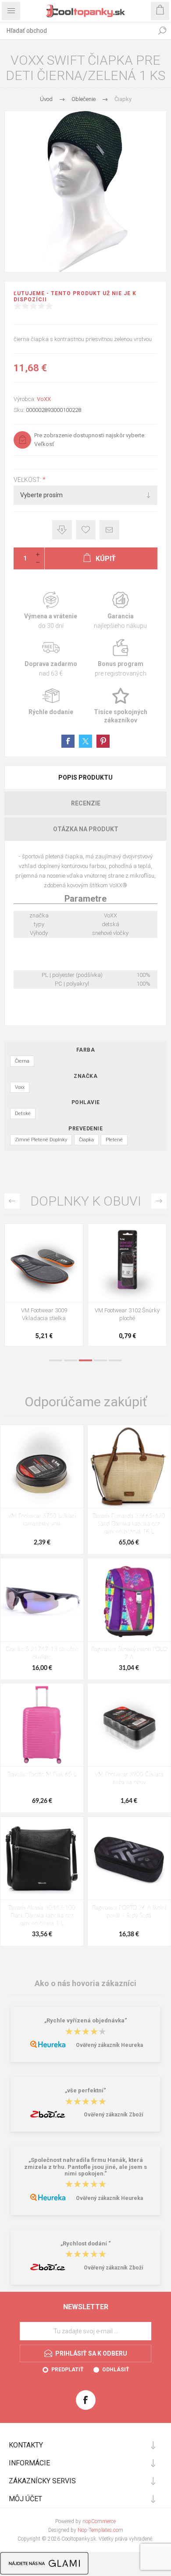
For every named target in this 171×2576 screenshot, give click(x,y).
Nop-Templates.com (100, 2530)
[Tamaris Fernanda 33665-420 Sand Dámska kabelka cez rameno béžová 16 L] (129, 1466)
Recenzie (86, 803)
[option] (44, 1287)
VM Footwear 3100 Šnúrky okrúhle (44, 1314)
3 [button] (85, 1360)
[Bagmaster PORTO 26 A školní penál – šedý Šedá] (129, 1858)
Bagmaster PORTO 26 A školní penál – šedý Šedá (129, 1912)
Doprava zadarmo (51, 658)
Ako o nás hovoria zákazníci (85, 1983)
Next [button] (159, 1201)
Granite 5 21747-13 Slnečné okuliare (42, 1654)
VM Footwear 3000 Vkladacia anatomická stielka (127, 1318)
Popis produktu (85, 777)
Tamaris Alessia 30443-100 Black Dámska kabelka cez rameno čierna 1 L (42, 1916)
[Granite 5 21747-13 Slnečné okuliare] (42, 1600)
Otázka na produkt (86, 829)
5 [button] (115, 1360)
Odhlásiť (116, 2370)
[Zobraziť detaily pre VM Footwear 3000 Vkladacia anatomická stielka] (127, 1263)
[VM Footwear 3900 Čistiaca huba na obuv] (129, 1725)
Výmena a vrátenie (51, 611)
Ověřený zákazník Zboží (113, 2115)
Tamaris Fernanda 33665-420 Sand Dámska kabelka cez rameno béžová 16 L (129, 1524)
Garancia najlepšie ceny (62, 530)
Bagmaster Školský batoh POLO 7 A (129, 1654)
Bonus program (120, 658)
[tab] (85, 777)
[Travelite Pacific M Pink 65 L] (42, 1725)
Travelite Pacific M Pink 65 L (42, 1775)
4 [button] (100, 1360)
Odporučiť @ (109, 530)
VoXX (44, 399)
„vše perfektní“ (85, 2091)
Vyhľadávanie (162, 31)
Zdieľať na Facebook (68, 741)
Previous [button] (12, 1201)
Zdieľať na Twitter (85, 741)
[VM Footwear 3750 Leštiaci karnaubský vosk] (42, 1466)
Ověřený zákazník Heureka (109, 2045)
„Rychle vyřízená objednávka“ (86, 2021)
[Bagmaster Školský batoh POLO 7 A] (129, 1600)
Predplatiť (67, 2370)
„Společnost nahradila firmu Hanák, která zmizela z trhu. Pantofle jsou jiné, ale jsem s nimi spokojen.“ (85, 2167)
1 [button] (56, 1360)
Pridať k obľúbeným (86, 530)
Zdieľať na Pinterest (103, 741)
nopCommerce (99, 2521)
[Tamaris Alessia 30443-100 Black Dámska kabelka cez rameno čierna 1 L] (42, 1858)
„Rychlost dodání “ (86, 2243)
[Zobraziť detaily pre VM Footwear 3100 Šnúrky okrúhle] (44, 1263)
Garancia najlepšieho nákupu (120, 611)
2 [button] (71, 1360)
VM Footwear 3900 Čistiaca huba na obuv (129, 1779)
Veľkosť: (28, 480)
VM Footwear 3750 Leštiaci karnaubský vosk (42, 1520)
